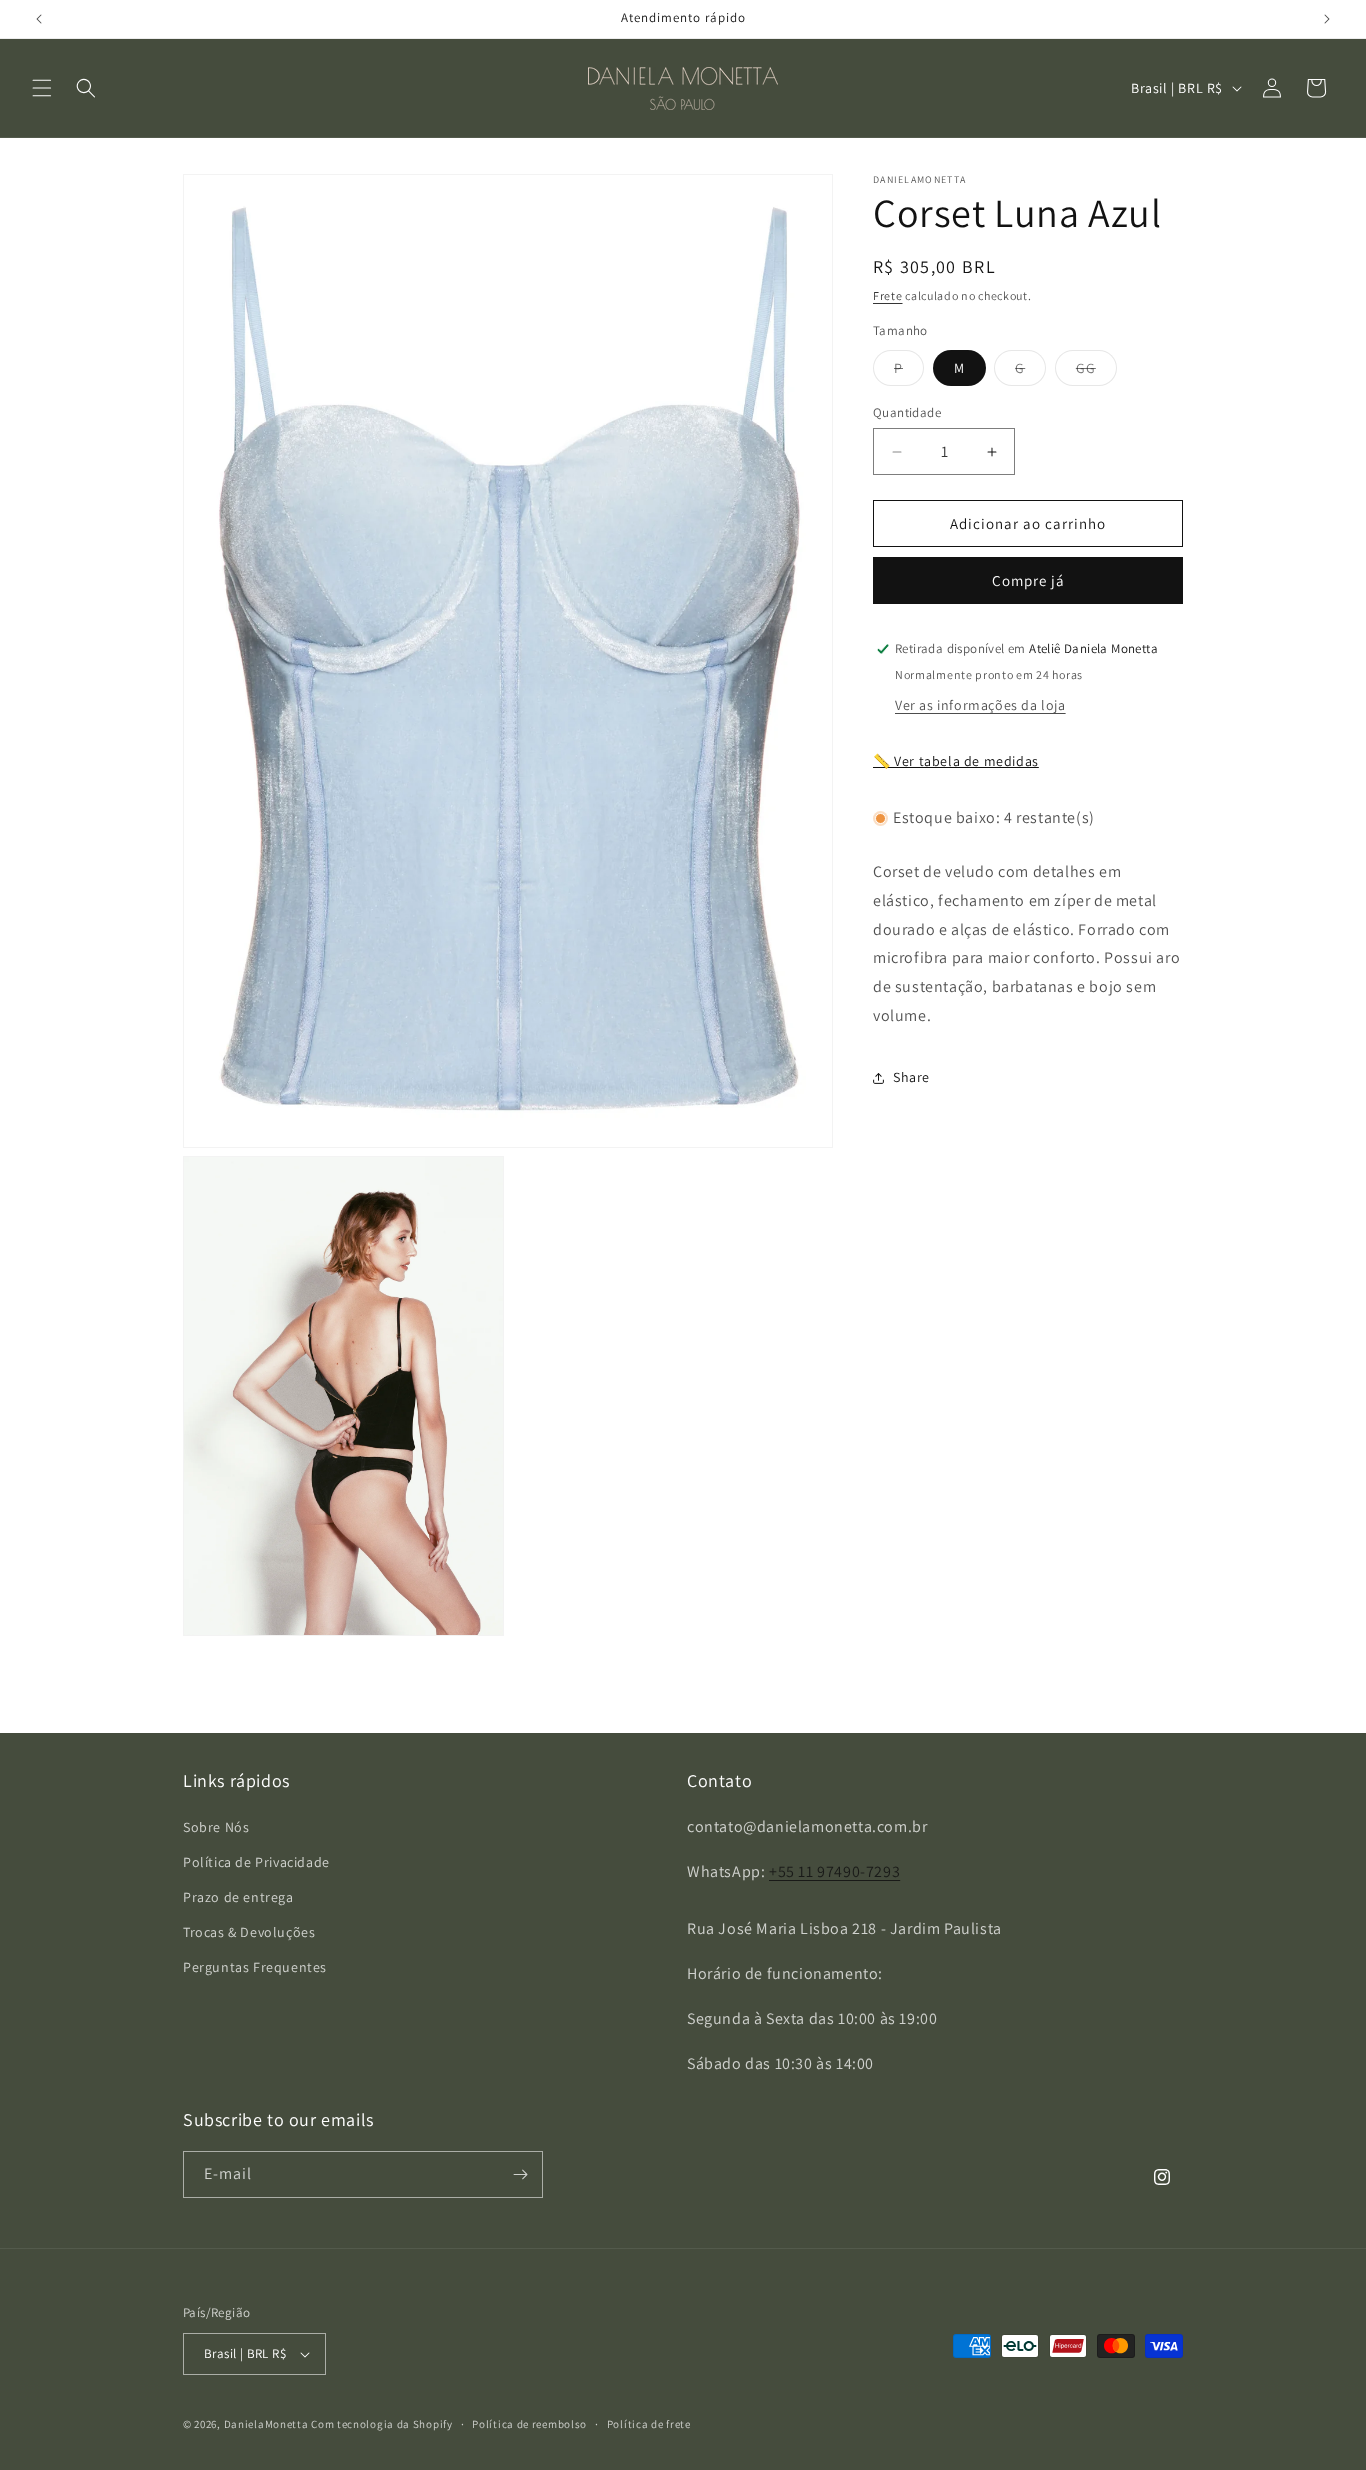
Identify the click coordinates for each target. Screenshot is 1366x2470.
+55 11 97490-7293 (834, 1870)
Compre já (1028, 580)
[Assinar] (520, 2174)
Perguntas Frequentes (255, 1967)
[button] (42, 88)
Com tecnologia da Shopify (382, 2424)
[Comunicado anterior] (39, 19)
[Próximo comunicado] (1327, 19)
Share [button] (911, 1077)
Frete (888, 295)
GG (1096, 372)
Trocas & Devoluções (249, 1932)
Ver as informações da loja (980, 705)
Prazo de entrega (238, 1897)
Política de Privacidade (256, 1861)
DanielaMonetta (266, 2424)
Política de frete (649, 2423)
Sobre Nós (216, 1826)
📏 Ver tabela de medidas (956, 761)
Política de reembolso (529, 2423)
